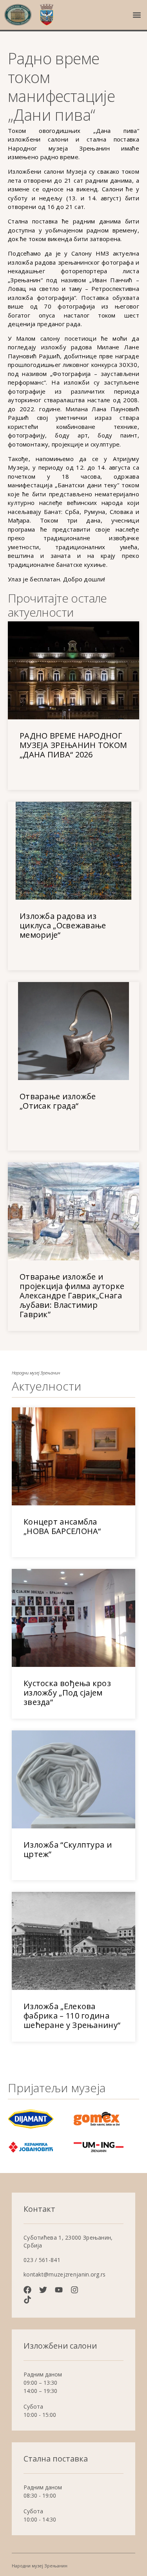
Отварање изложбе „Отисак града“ (58, 1101)
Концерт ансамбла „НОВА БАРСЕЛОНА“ (62, 1526)
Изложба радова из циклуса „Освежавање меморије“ (63, 925)
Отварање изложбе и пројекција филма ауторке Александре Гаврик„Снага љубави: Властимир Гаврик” (72, 1295)
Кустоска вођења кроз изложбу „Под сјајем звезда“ (67, 1693)
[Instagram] (74, 2290)
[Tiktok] (27, 2300)
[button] (137, 15)
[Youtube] (59, 2290)
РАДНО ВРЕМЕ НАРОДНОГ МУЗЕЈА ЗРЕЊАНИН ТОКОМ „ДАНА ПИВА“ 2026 (73, 745)
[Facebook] (27, 2290)
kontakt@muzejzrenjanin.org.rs (65, 2274)
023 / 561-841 (42, 2260)
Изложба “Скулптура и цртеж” (68, 1849)
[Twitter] (43, 2290)
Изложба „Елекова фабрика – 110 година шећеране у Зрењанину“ (72, 2016)
